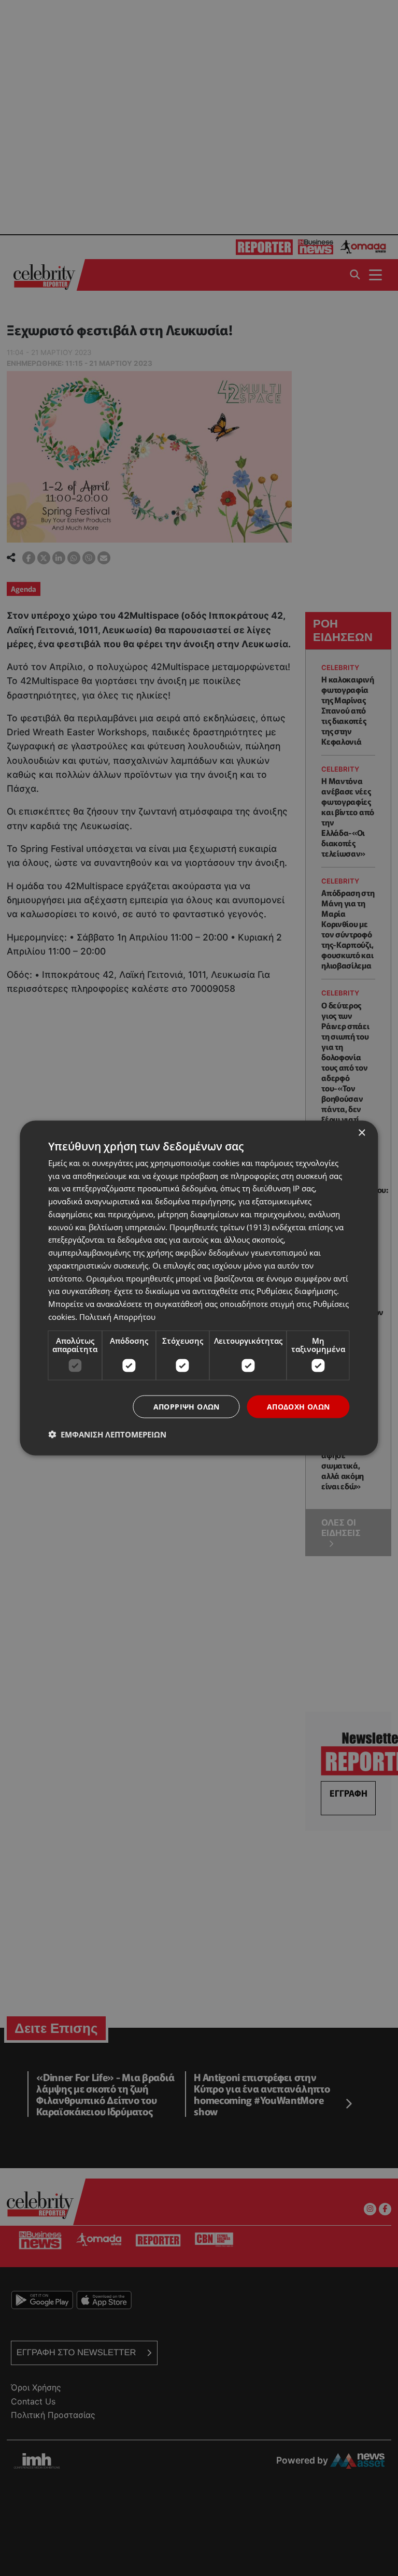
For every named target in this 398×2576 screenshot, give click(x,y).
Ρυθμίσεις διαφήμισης (297, 1291)
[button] (107, 1434)
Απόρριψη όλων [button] (187, 1406)
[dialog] (199, 1288)
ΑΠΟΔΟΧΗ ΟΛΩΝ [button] (298, 1406)
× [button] (361, 1133)
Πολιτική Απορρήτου (117, 1316)
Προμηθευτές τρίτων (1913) (219, 1227)
